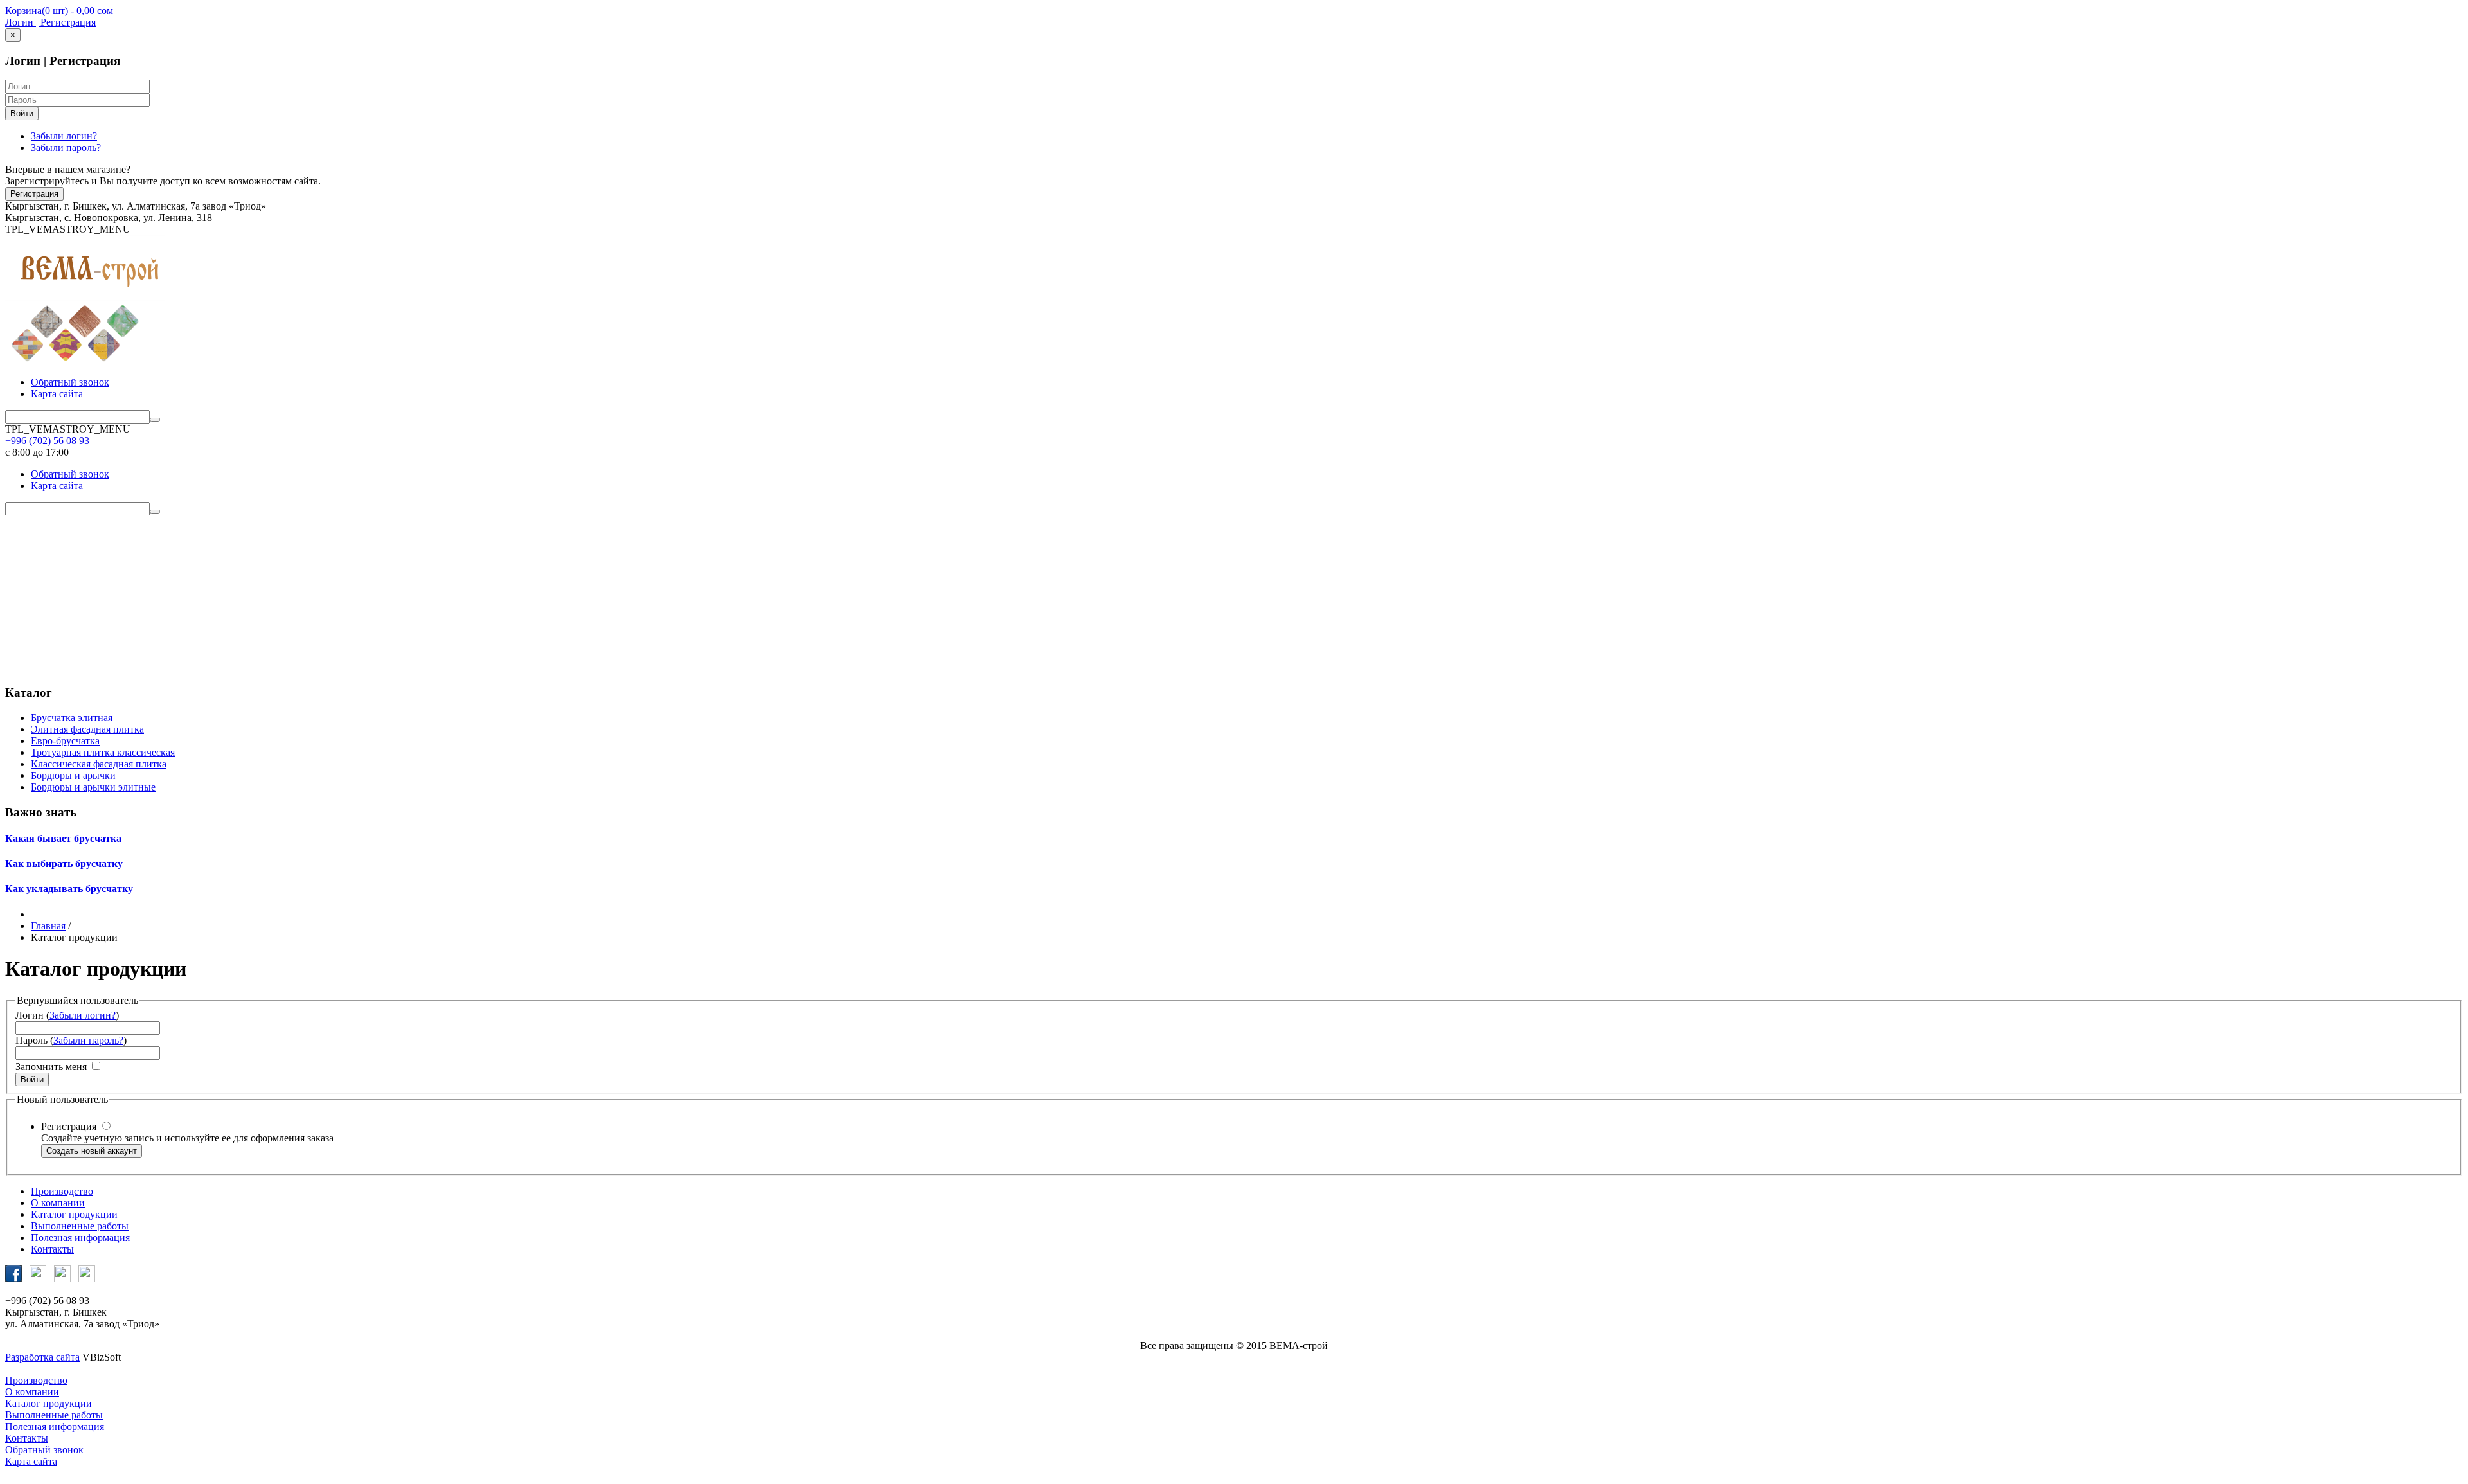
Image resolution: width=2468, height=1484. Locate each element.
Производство (1234, 539)
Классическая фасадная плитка (99, 764)
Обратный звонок (70, 382)
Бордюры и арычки (73, 775)
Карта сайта (57, 394)
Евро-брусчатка (65, 741)
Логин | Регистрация (50, 22)
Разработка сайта (42, 1357)
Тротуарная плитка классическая (103, 752)
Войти (22, 113)
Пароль (31, 1040)
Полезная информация (1234, 637)
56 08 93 (47, 441)
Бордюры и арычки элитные (93, 787)
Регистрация (34, 194)
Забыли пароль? (66, 148)
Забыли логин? (64, 136)
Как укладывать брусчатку (69, 889)
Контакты (1234, 661)
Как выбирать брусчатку (64, 863)
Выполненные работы (1234, 612)
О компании (1234, 563)
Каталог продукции (1234, 588)
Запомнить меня (51, 1067)
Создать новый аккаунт (92, 1151)
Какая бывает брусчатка (63, 838)
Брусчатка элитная (72, 718)
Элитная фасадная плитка (87, 729)
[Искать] (155, 420)
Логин (30, 1015)
